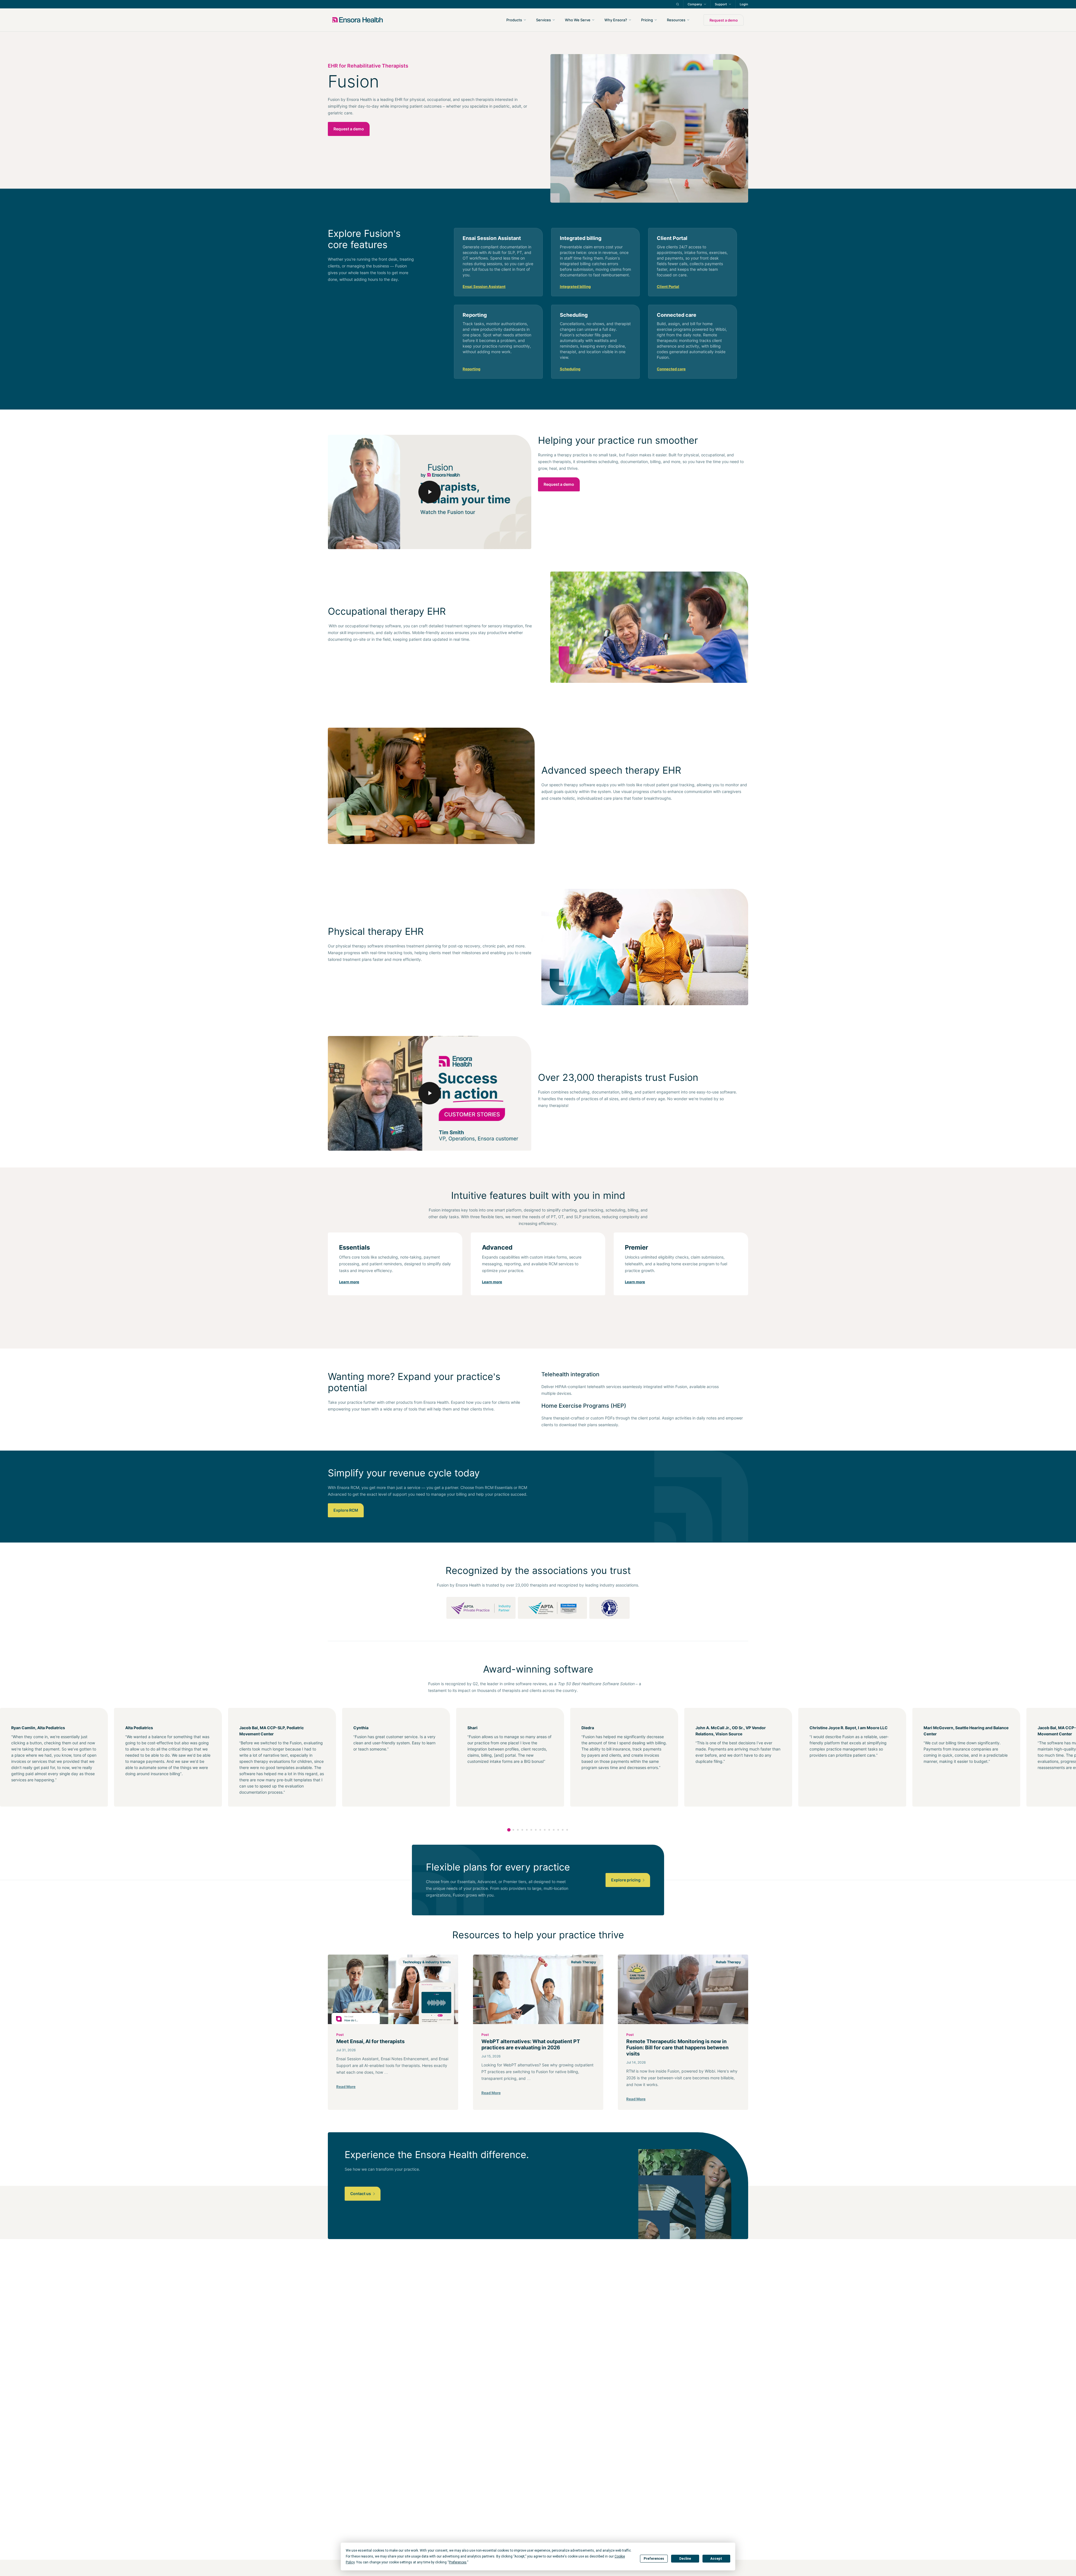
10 (549, 1830)
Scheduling (570, 369)
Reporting (471, 369)
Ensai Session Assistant (484, 286)
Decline (685, 2559)
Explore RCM (346, 1510)
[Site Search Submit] (678, 4)
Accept (716, 2559)
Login (744, 4)
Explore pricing (626, 1880)
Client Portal (668, 286)
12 (558, 1830)
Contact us (361, 2194)
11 (554, 1830)
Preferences (654, 2559)
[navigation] (568, 20)
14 (567, 1830)
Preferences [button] (458, 2562)
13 (563, 1830)
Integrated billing (575, 286)
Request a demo (724, 20)
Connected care (671, 369)
